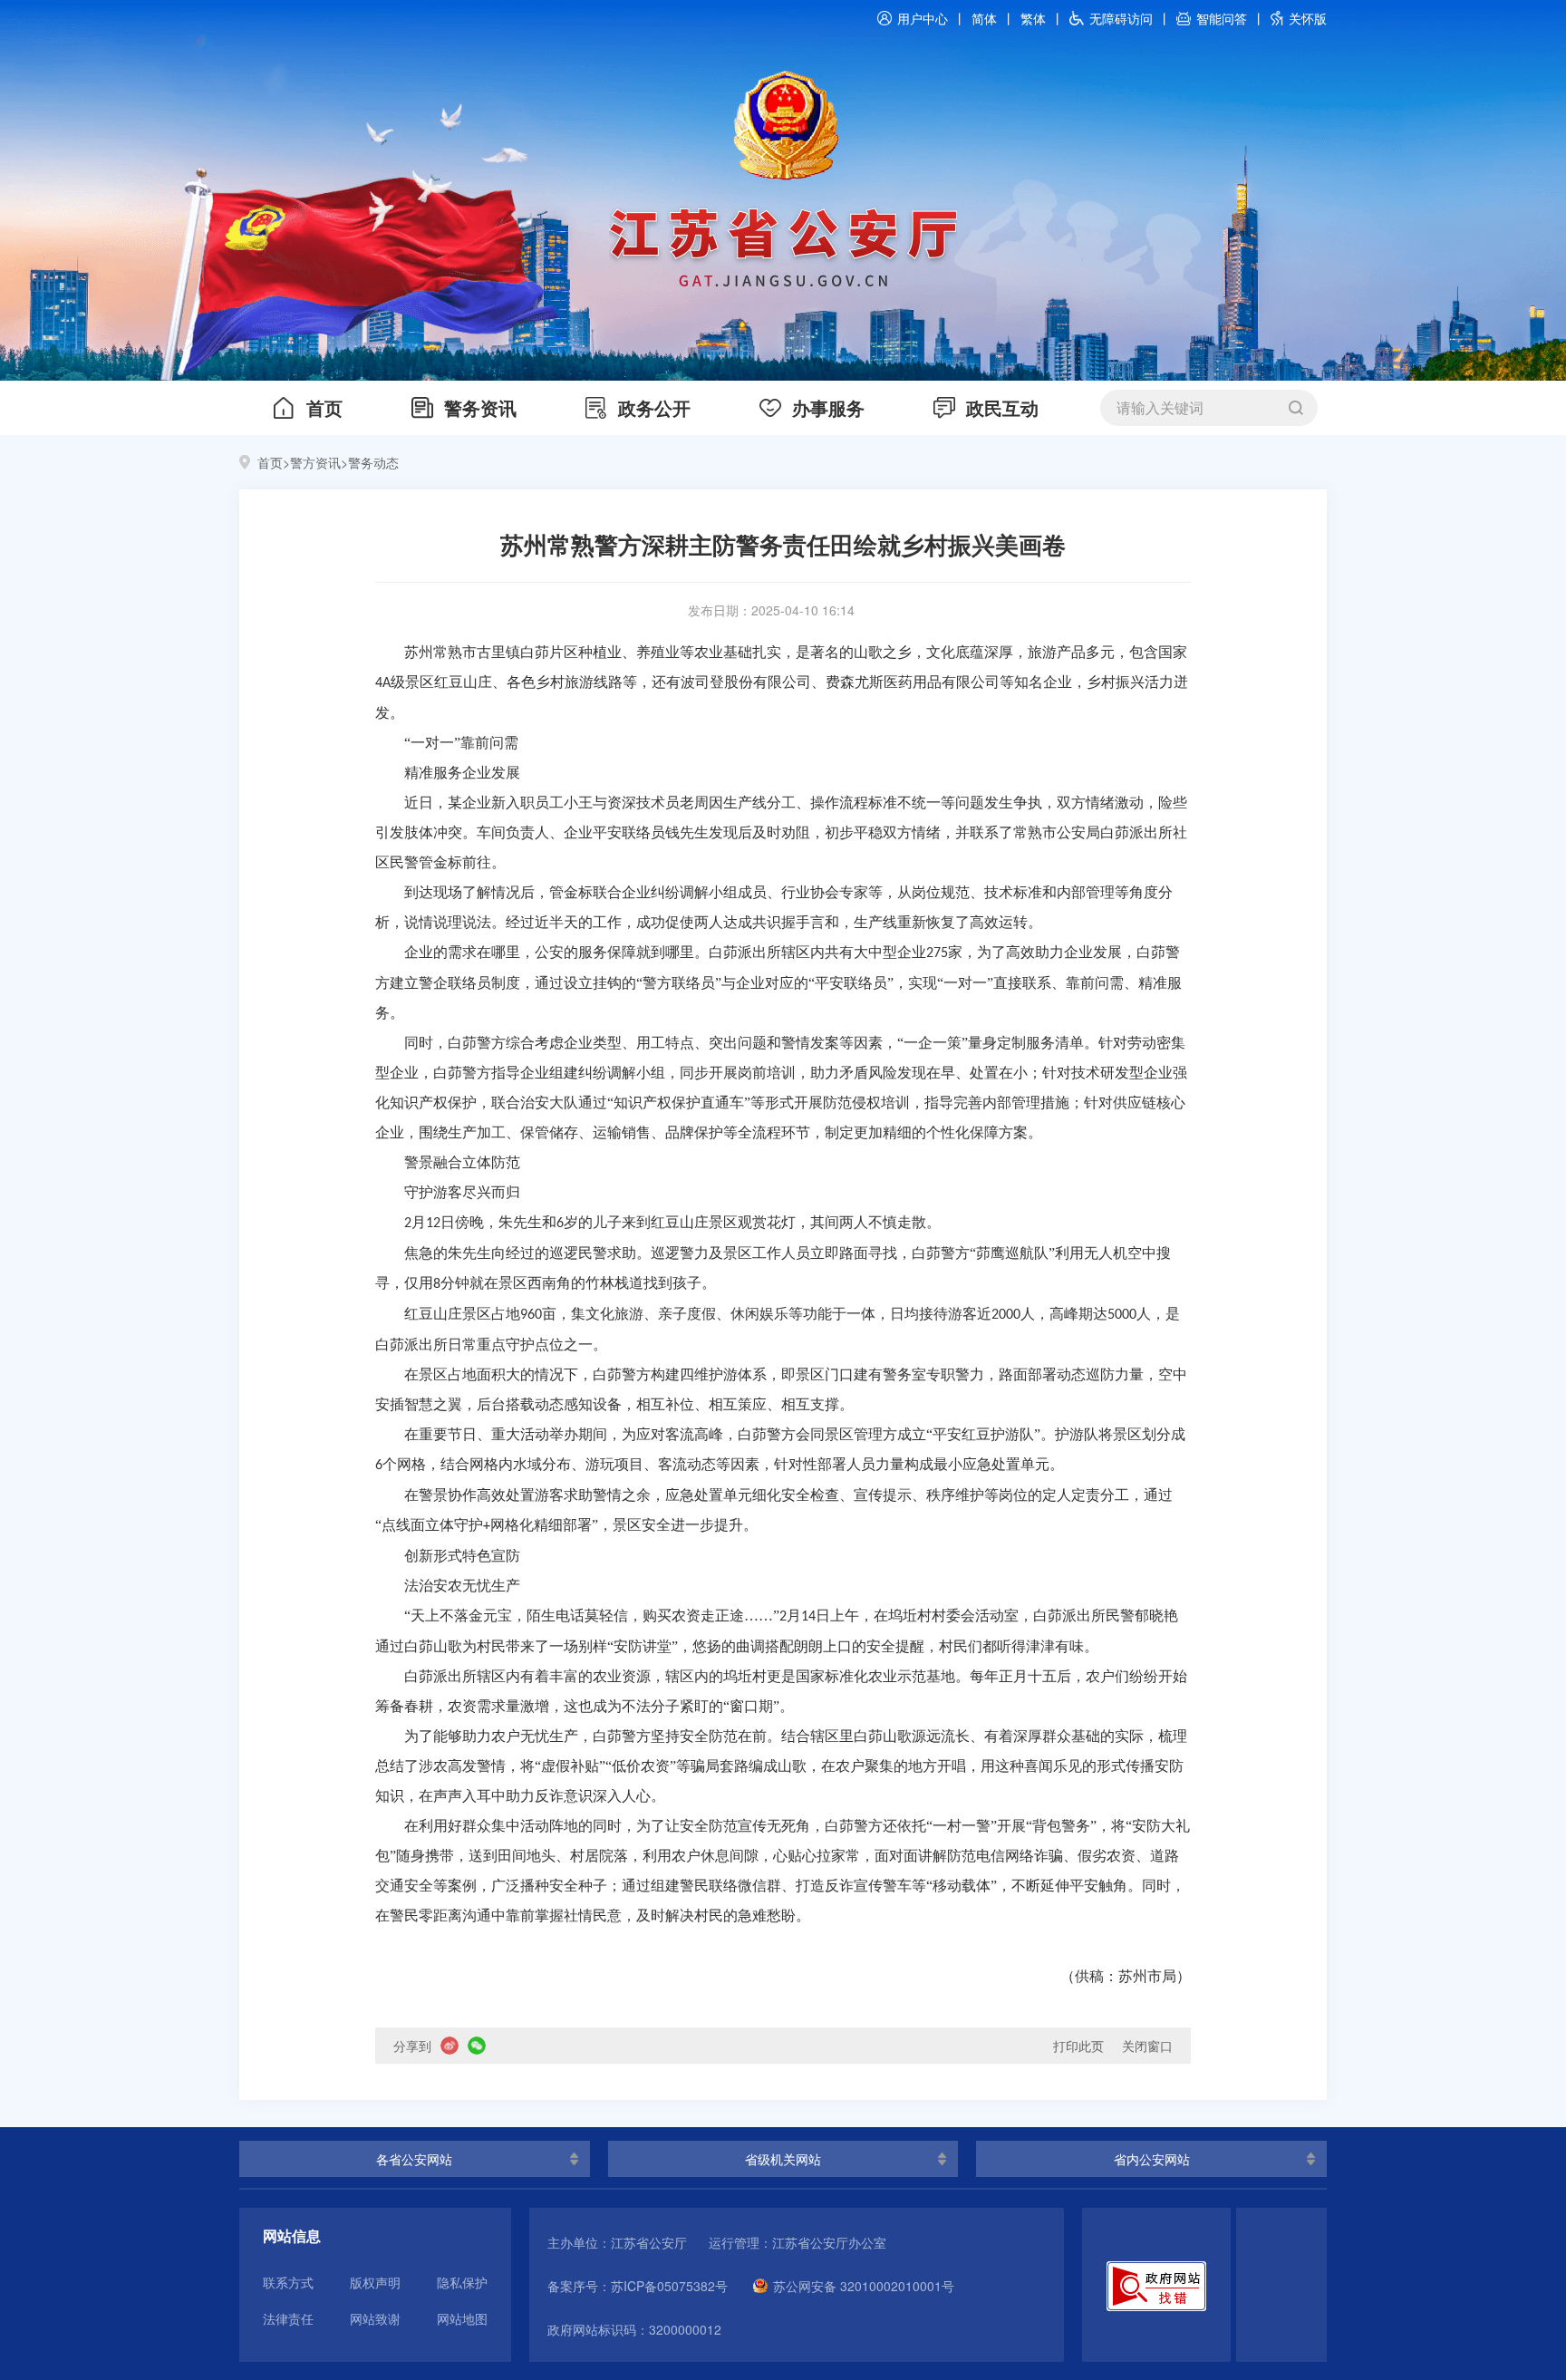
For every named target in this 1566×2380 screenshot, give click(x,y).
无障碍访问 (1121, 18)
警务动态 (373, 462)
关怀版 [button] (1308, 18)
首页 (324, 407)
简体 (984, 18)
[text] (1194, 408)
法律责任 (288, 2318)
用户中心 (923, 18)
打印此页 (1078, 2046)
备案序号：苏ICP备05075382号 (638, 2286)
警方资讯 (315, 462)
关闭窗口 (1147, 2046)
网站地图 (462, 2318)
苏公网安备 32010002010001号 (864, 2286)
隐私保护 (462, 2282)
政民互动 (1002, 407)
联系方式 (288, 2282)
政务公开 (654, 407)
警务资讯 (480, 407)
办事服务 (828, 407)
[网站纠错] (1156, 2285)
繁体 (1033, 18)
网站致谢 (375, 2318)
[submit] (1296, 408)
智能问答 (1222, 18)
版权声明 (375, 2282)
